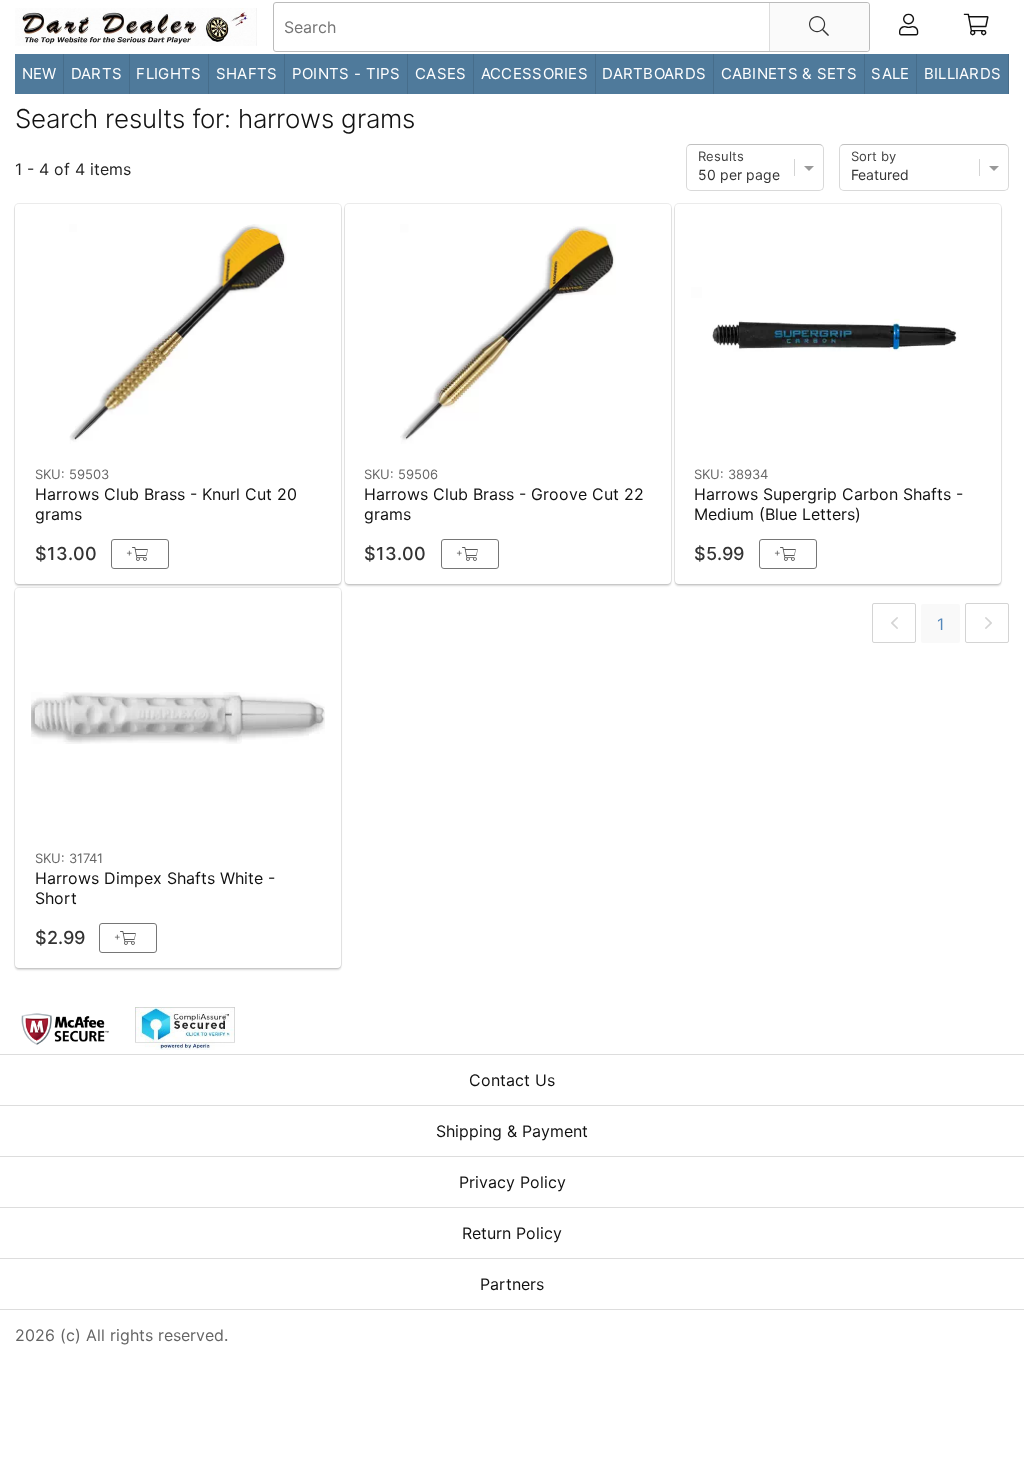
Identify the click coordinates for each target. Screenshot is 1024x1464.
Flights (168, 73)
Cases (441, 73)
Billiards (963, 73)
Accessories (534, 73)
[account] (908, 27)
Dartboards (654, 73)
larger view (279, 426)
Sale (890, 73)
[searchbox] (571, 27)
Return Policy (512, 1233)
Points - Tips (346, 73)
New (39, 73)
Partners (512, 1284)
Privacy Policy (512, 1182)
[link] (894, 623)
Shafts (247, 73)
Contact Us (512, 1080)
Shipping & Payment (512, 1131)
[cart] (976, 27)
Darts (97, 73)
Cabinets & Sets (789, 73)
